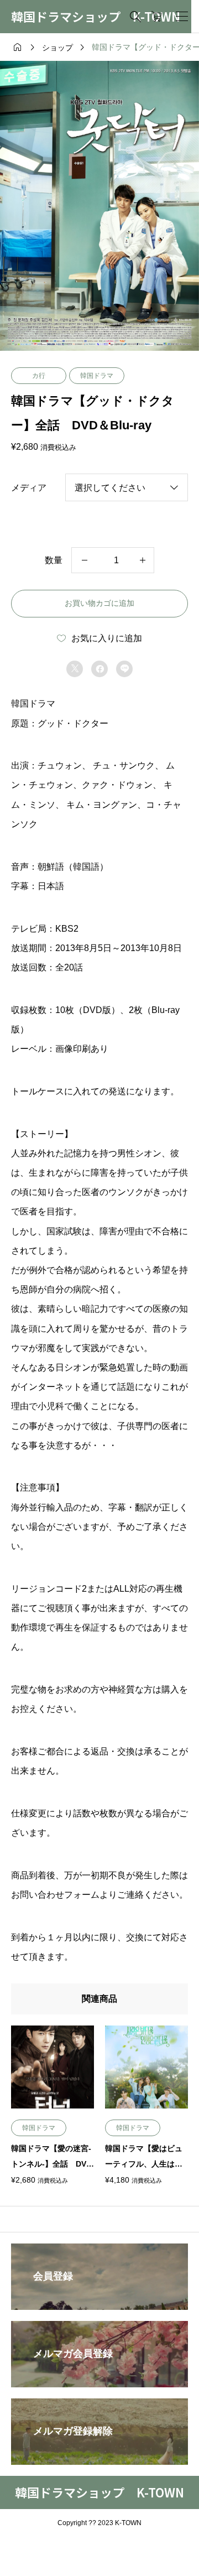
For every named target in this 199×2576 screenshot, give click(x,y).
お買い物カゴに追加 (99, 603)
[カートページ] (157, 17)
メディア (29, 488)
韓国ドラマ (97, 376)
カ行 (39, 376)
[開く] (182, 17)
